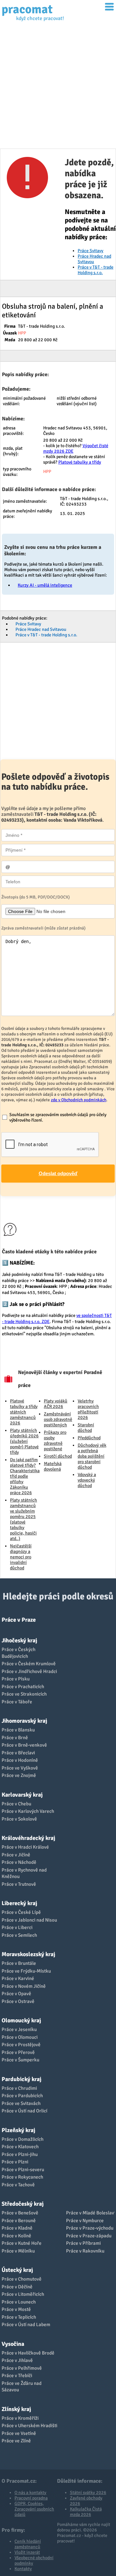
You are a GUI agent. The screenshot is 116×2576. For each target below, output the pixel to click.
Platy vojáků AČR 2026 (56, 1404)
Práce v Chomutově (22, 2279)
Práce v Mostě (16, 2309)
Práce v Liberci (17, 1927)
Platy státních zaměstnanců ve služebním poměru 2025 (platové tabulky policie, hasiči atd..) (24, 1519)
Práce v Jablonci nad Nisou (29, 1920)
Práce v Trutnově (19, 1884)
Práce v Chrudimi (19, 2088)
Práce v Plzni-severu (23, 2170)
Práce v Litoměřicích (23, 2294)
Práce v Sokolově (19, 1819)
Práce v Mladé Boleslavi (91, 2213)
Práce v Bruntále (19, 1963)
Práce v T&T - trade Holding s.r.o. (96, 270)
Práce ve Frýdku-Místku (26, 1971)
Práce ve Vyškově (20, 1768)
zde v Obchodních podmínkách (79, 1100)
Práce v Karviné (18, 1978)
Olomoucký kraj (21, 2020)
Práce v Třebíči (17, 2376)
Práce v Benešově (20, 2213)
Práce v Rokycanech (22, 2177)
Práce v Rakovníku (85, 2251)
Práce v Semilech (19, 1935)
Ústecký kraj (17, 2270)
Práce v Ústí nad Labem (26, 2325)
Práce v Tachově (18, 2185)
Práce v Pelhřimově (22, 2368)
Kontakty (23, 2569)
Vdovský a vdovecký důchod (87, 1480)
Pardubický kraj (21, 2079)
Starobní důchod (86, 1428)
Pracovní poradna (31, 2498)
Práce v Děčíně (17, 2287)
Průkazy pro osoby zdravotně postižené (55, 1441)
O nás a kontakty (30, 2493)
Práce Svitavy (91, 251)
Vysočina (13, 2344)
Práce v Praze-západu (89, 2236)
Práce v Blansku (18, 1730)
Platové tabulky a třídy (80, 462)
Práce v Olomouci (20, 2037)
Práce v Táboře (17, 1702)
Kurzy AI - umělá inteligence (45, 585)
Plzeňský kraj (18, 2130)
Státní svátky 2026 (88, 2493)
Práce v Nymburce (85, 2221)
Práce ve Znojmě (19, 1775)
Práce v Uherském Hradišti (29, 2426)
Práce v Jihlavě (17, 2360)
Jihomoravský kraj (24, 1721)
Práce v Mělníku (18, 2251)
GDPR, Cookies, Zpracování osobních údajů (34, 2509)
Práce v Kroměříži (20, 2418)
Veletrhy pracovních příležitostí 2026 (88, 1409)
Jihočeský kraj (19, 1640)
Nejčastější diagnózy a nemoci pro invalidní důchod (21, 1557)
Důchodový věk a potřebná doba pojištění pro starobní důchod (92, 1456)
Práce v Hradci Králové (25, 1847)
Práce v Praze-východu (90, 2228)
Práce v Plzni (15, 2162)
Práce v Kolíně (16, 2236)
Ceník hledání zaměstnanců (28, 2544)
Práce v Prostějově (21, 2045)
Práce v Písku (16, 1679)
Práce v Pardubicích (22, 2096)
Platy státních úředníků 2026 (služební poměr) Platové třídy (24, 1441)
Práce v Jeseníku (19, 2029)
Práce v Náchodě (19, 1862)
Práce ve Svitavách (21, 2103)
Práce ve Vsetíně (19, 2433)
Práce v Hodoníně (20, 1760)
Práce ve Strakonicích (24, 1694)
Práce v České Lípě (21, 1912)
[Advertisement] (58, 87)
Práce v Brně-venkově (24, 1745)
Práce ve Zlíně (16, 2441)
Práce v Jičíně (16, 1855)
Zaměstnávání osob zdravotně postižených (58, 1419)
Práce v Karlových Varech (28, 1811)
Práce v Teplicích (19, 2317)
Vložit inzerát (27, 2552)
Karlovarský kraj (22, 1795)
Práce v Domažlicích (23, 2139)
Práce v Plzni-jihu (20, 2154)
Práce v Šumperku (20, 2060)
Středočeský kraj (23, 2204)
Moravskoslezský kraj (28, 1954)
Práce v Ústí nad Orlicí (24, 2111)
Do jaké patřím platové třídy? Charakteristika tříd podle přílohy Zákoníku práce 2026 (25, 1476)
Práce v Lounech (19, 2302)
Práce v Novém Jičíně (24, 1986)
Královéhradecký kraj (28, 1838)
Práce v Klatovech (20, 2147)
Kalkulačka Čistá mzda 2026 (86, 2512)
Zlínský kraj (16, 2409)
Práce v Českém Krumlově (29, 1664)
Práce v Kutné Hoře (22, 2243)
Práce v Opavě (16, 1994)
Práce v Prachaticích (23, 1687)
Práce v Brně (15, 1738)
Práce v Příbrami (83, 2243)
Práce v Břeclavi (18, 1753)
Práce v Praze (19, 1620)
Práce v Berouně (19, 2221)
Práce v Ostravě (18, 2001)
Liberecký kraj (19, 1903)
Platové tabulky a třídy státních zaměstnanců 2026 (24, 1412)
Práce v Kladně (17, 2228)
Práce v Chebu (16, 1804)
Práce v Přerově (18, 2052)
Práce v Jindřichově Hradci (29, 1671)
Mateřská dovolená (53, 1466)
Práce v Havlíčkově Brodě (28, 2353)
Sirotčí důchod (58, 1456)
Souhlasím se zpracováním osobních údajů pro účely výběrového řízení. (58, 1117)
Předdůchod (89, 1438)
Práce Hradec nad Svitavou (41, 629)
